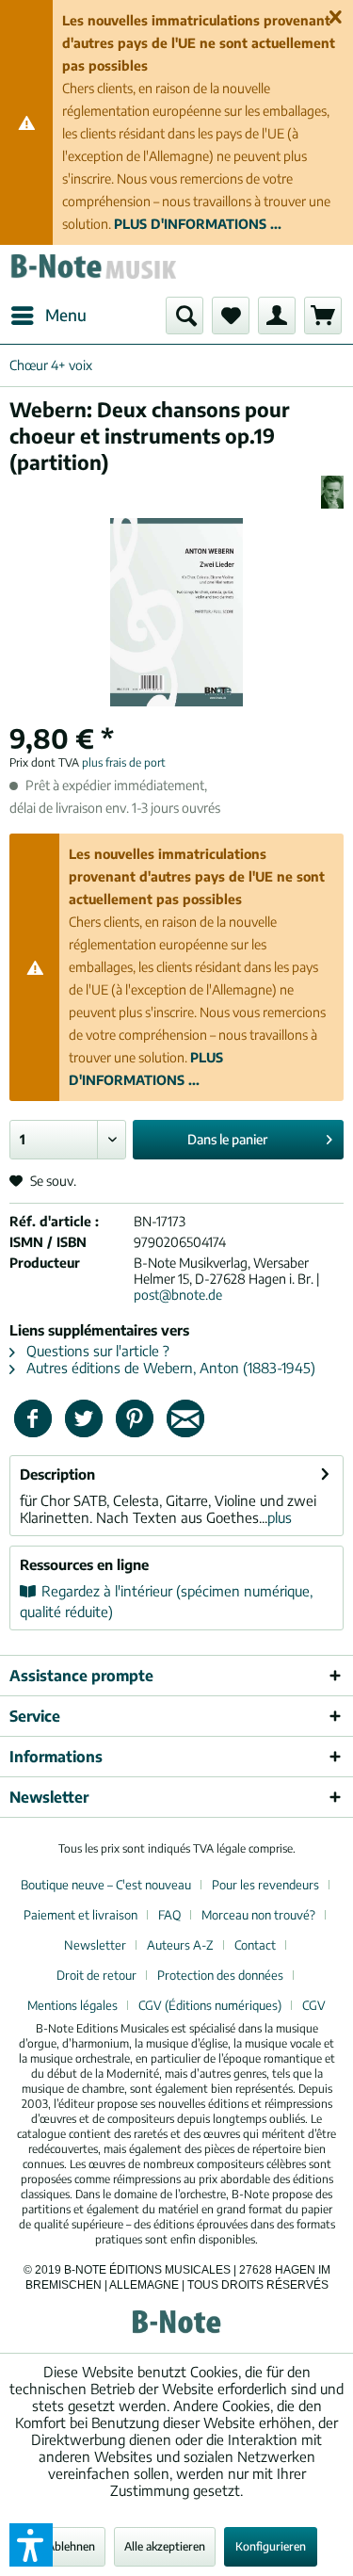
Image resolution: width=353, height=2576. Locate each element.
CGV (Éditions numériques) (210, 2005)
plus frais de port (124, 762)
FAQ (169, 1915)
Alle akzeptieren (165, 2546)
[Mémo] (231, 316)
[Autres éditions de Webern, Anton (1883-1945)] (332, 492)
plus (280, 1517)
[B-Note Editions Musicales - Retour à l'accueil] (93, 271)
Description (57, 1474)
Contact (255, 1945)
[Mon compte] (277, 316)
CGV (314, 2005)
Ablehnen (71, 2546)
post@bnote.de (178, 1295)
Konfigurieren (271, 2546)
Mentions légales (72, 2005)
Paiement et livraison (80, 1915)
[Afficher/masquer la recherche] (185, 316)
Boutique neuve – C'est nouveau (106, 1885)
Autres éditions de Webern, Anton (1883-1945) (169, 1368)
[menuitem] (48, 316)
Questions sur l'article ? (96, 1351)
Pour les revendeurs (265, 1885)
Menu (66, 315)
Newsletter (95, 1945)
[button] (31, 2545)
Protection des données (220, 1975)
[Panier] (323, 316)
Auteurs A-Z (180, 1945)
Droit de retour (96, 1975)
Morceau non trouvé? (258, 1915)
